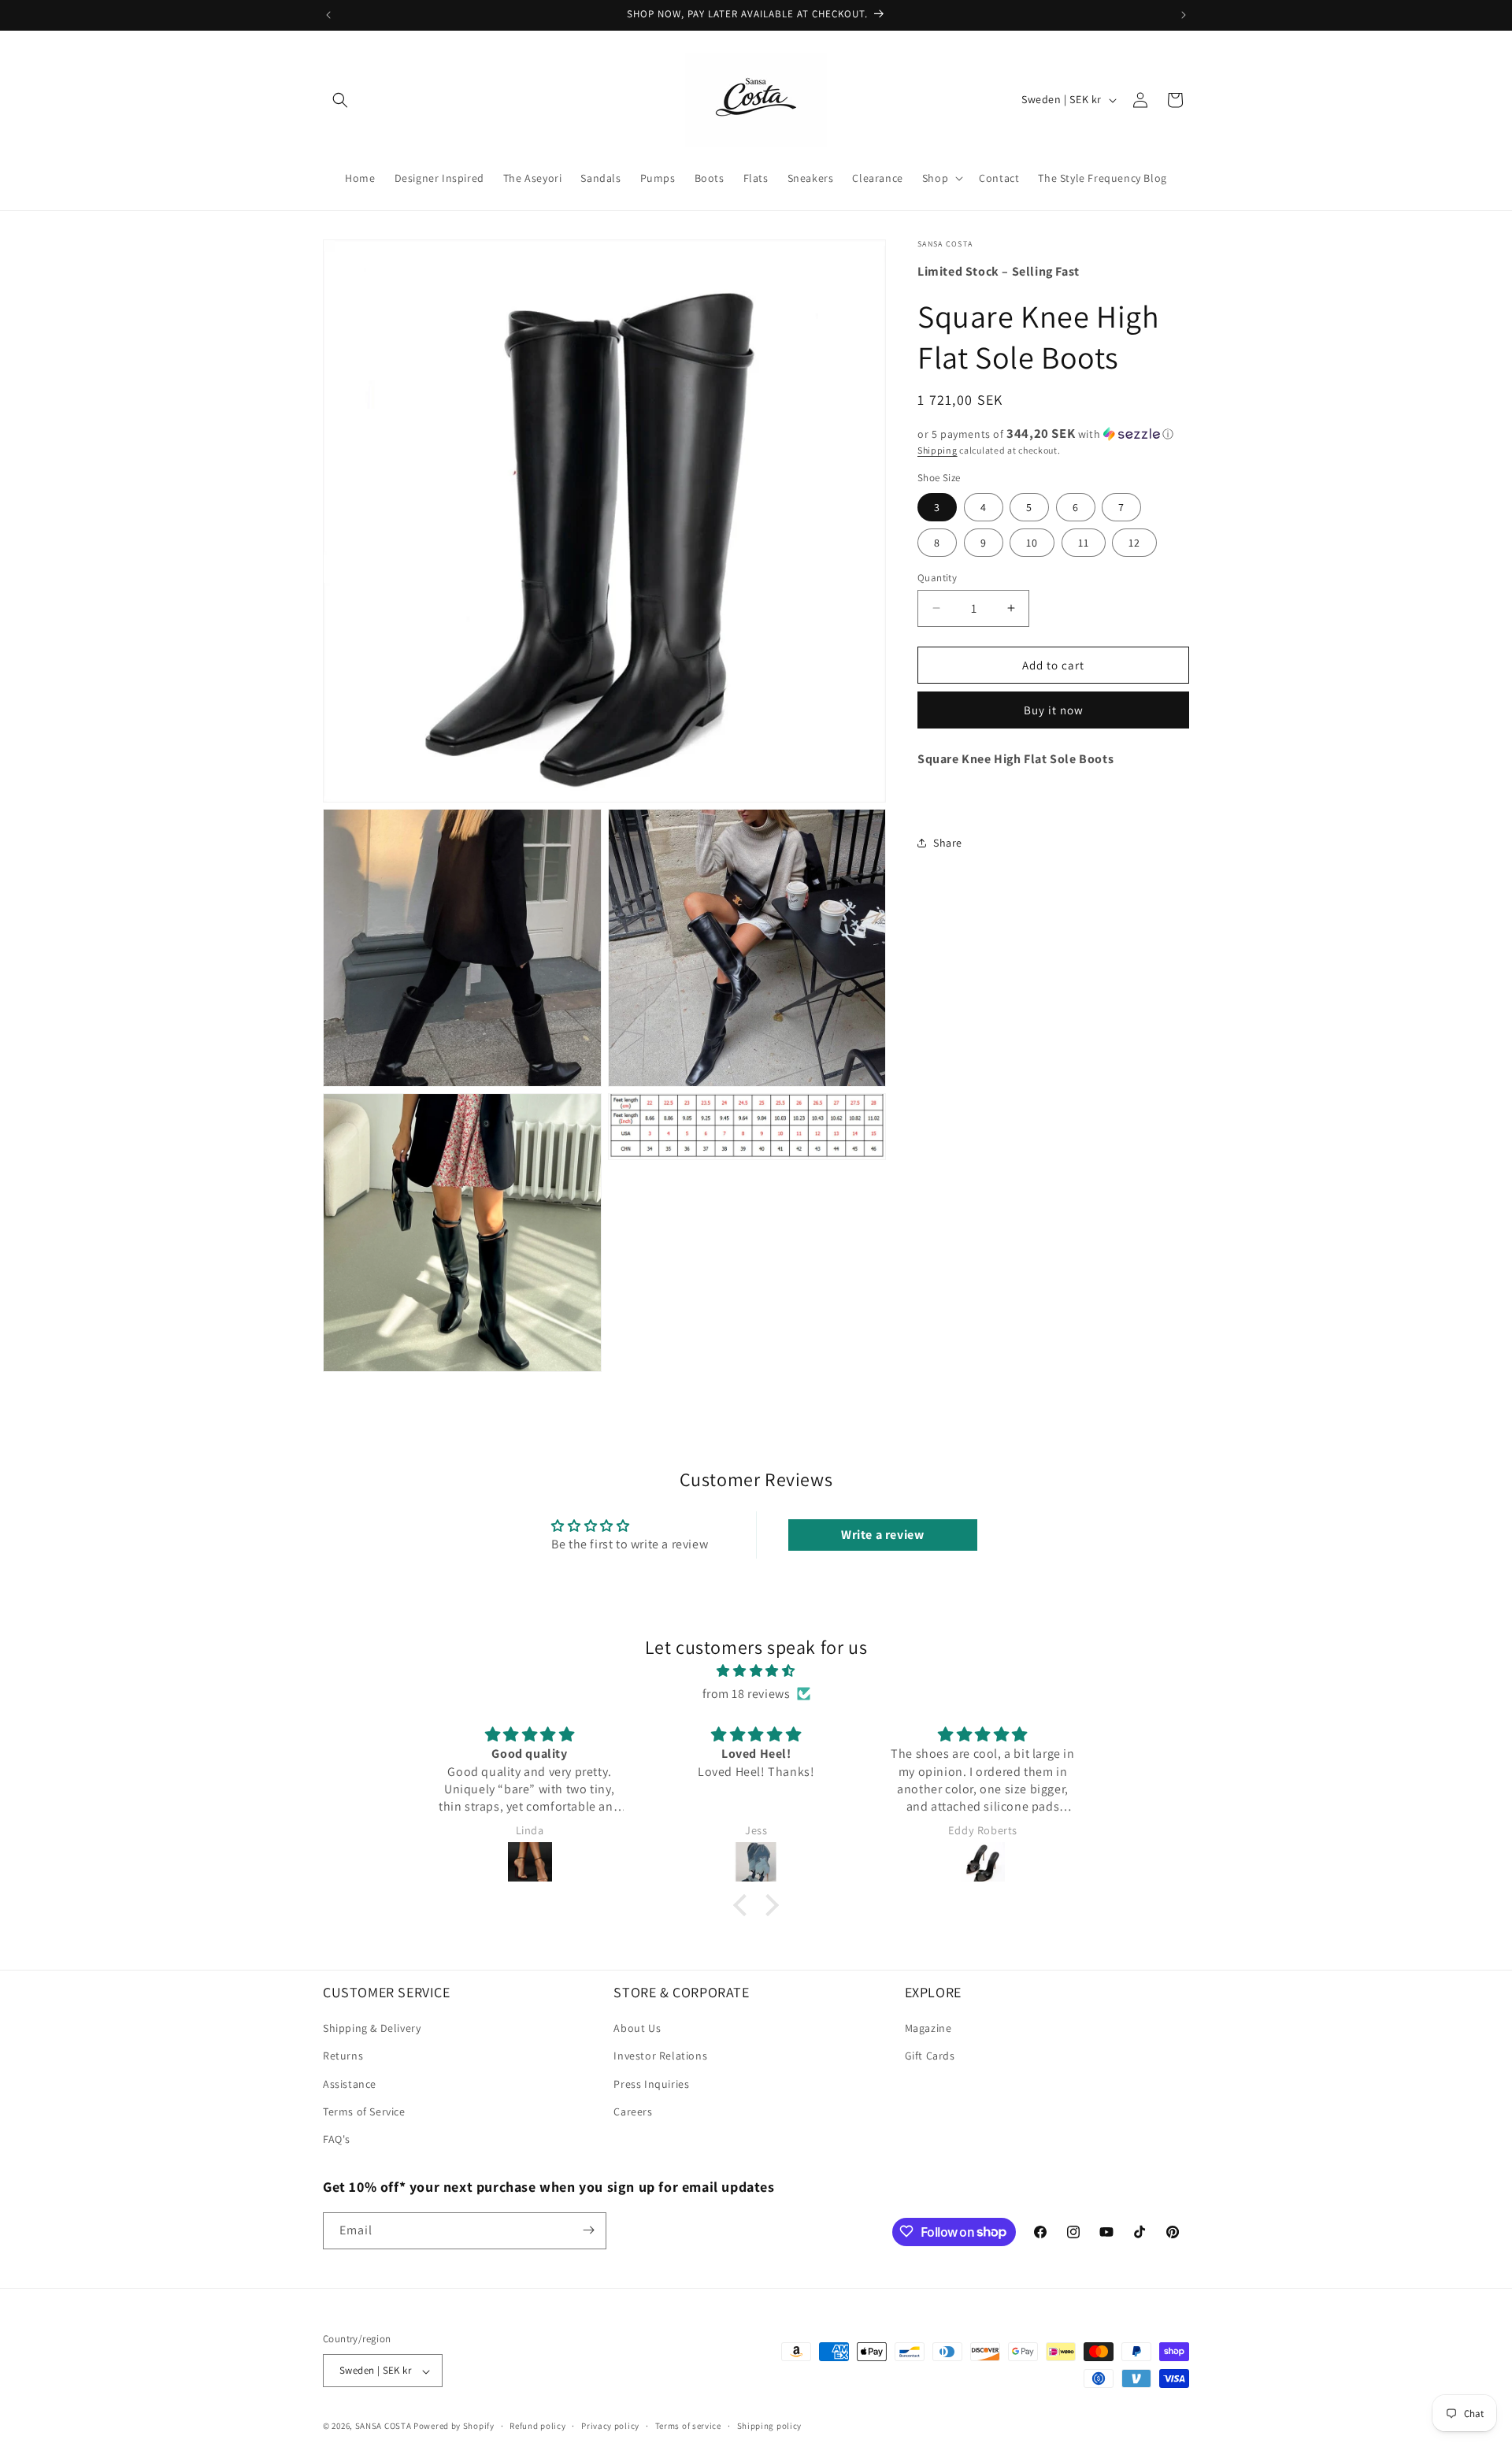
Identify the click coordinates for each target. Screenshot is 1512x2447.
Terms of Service (364, 2111)
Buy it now (1054, 710)
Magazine (928, 2029)
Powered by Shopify (454, 2427)
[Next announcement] (1184, 15)
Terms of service (688, 2426)
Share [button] (948, 843)
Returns (343, 2056)
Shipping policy (770, 2426)
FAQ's (337, 2140)
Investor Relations (660, 2056)
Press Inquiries (651, 2084)
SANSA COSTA (384, 2427)
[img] (756, 1671)
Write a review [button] (882, 1535)
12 (1134, 542)
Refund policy (537, 2426)
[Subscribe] (588, 2230)
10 (1032, 542)
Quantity (937, 577)
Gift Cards (930, 2056)
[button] (340, 100)
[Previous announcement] (328, 15)
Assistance (350, 2084)
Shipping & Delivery (372, 2029)
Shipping (938, 449)
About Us (637, 2029)
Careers (633, 2111)
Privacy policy (610, 2426)
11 (1084, 542)
